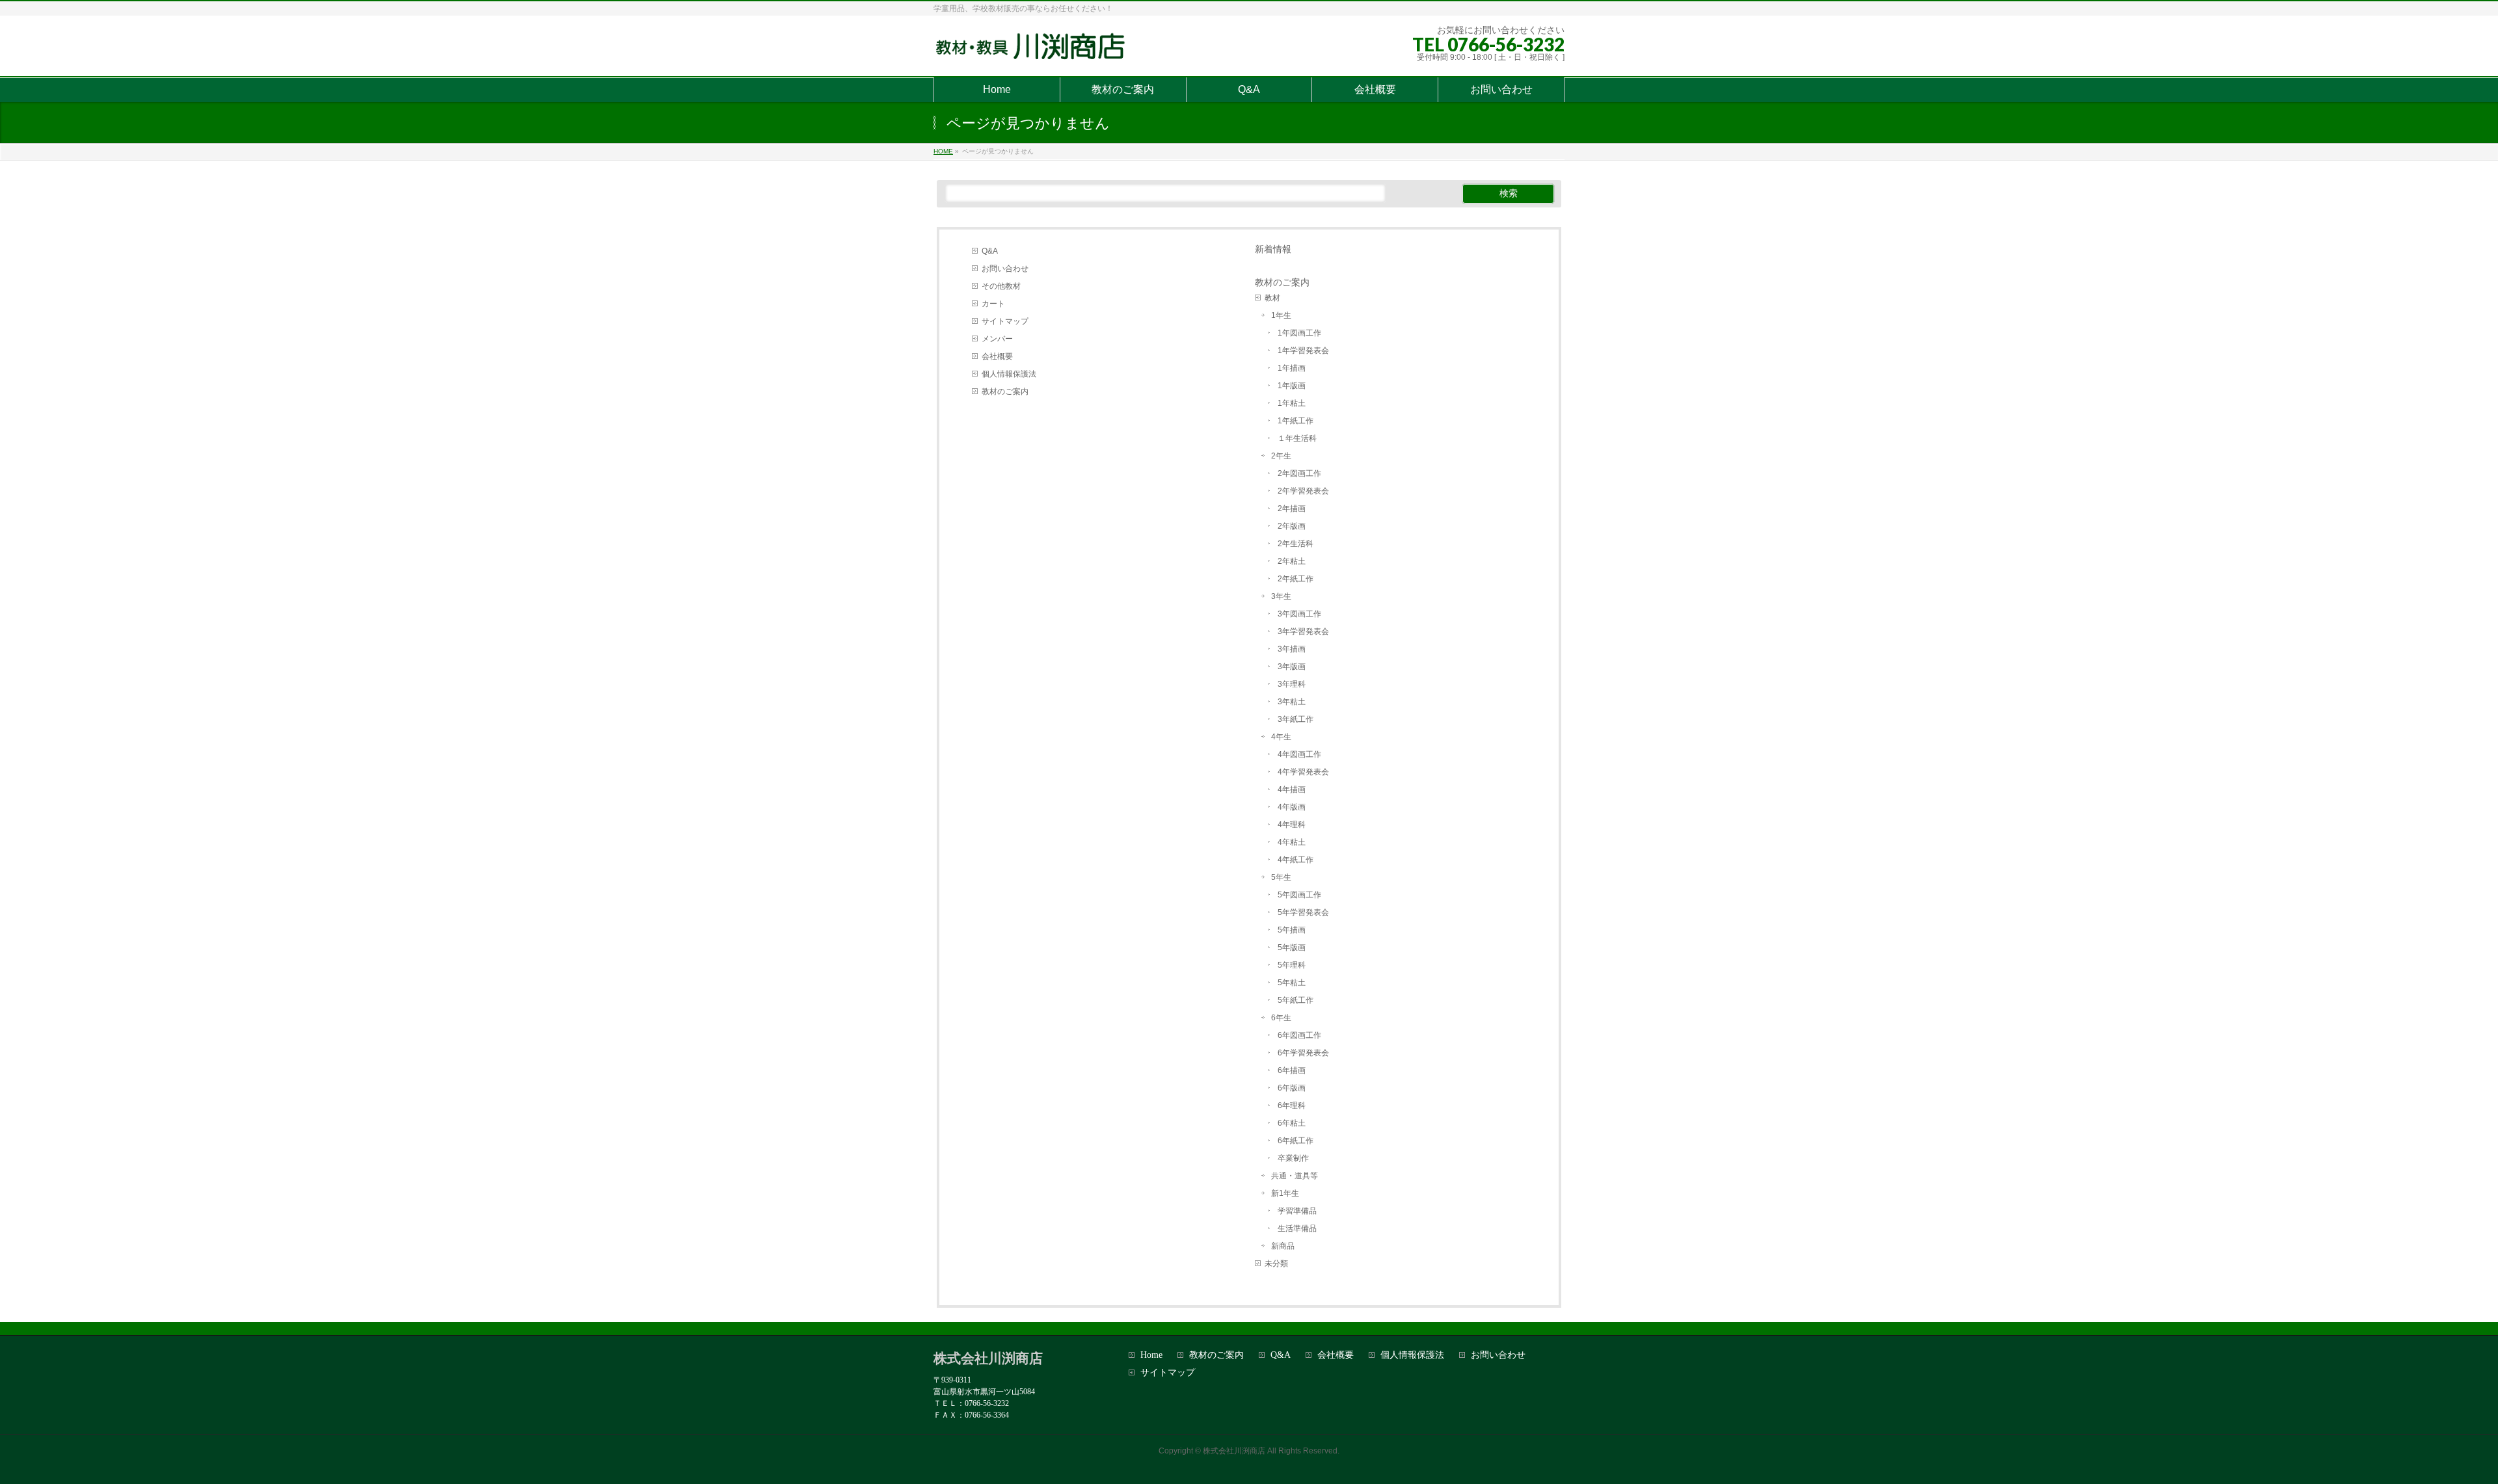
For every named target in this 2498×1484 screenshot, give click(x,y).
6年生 (1281, 1018)
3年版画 (1292, 667)
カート (993, 304)
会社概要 (997, 356)
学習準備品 (1297, 1211)
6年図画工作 (1299, 1035)
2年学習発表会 (1303, 491)
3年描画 (1292, 649)
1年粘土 (1292, 403)
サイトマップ (1005, 321)
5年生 (1281, 877)
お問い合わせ (1005, 269)
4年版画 (1292, 807)
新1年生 (1285, 1193)
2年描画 (1292, 509)
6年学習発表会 (1303, 1053)
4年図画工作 (1299, 754)
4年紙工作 (1296, 860)
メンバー (997, 339)
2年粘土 (1292, 561)
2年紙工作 (1296, 579)
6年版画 (1292, 1088)
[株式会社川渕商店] (1034, 52)
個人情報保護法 (1009, 374)
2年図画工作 (1299, 473)
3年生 (1281, 596)
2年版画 (1292, 526)
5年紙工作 (1296, 1000)
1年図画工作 (1299, 333)
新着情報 (1273, 249)
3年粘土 (1292, 702)
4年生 (1281, 737)
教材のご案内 (1005, 391)
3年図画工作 (1299, 614)
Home (1151, 1355)
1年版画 (1292, 386)
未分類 (1276, 1264)
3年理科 (1292, 684)
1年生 (1281, 315)
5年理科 (1292, 965)
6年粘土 (1292, 1123)
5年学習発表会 (1303, 912)
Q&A (990, 251)
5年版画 (1292, 947)
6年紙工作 (1296, 1141)
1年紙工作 (1296, 421)
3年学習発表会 (1303, 631)
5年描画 (1292, 930)
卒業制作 (1293, 1158)
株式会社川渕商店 (1234, 1451)
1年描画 (1292, 368)
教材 (1272, 298)
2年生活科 (1296, 544)
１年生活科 (1297, 438)
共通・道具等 (1295, 1176)
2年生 (1281, 456)
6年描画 (1292, 1070)
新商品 (1283, 1246)
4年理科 (1292, 825)
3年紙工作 (1296, 719)
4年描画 (1292, 789)
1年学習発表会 (1303, 351)
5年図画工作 (1299, 895)
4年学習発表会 (1303, 772)
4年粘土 (1292, 842)
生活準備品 (1297, 1228)
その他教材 (1001, 286)
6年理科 (1292, 1106)
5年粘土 (1292, 983)
